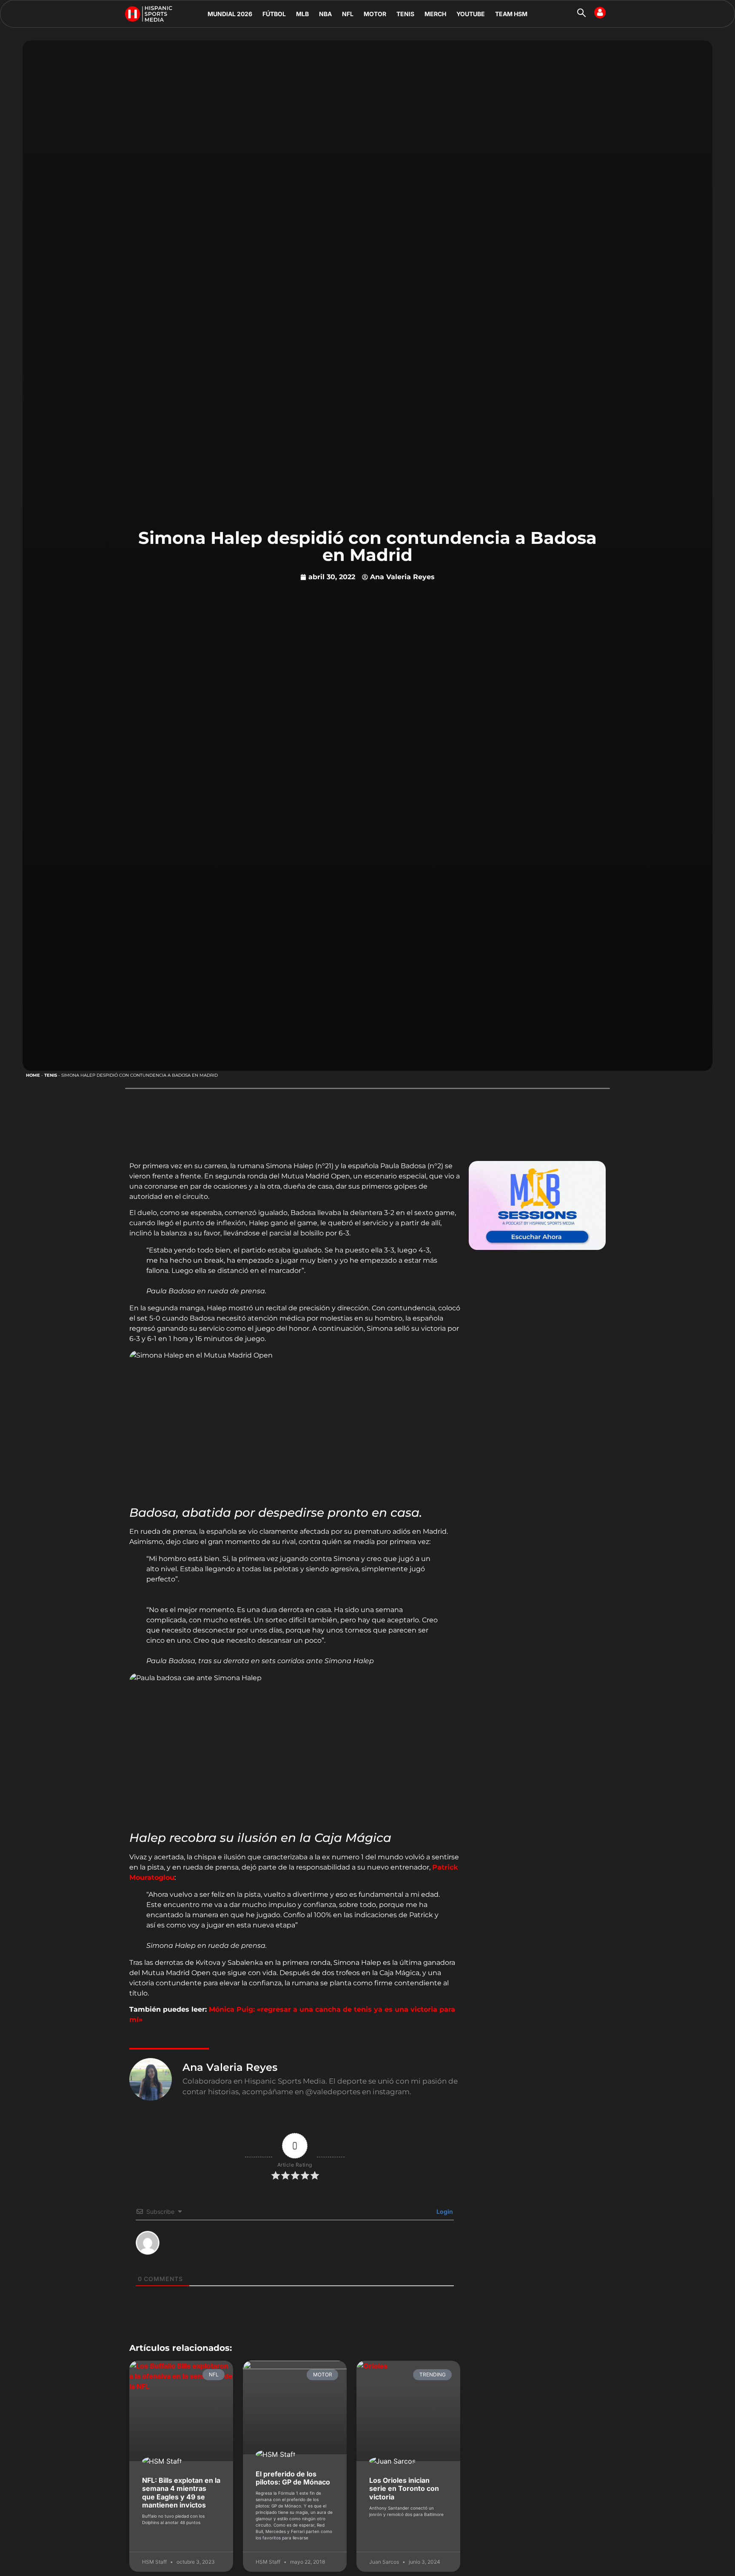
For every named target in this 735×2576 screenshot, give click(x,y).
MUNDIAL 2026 (230, 14)
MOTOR (375, 14)
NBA (325, 14)
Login (444, 2211)
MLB (302, 14)
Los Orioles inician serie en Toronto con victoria (404, 2488)
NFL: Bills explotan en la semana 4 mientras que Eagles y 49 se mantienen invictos (181, 2493)
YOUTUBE (471, 14)
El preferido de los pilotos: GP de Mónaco (293, 2478)
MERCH (435, 14)
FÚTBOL (274, 14)
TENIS (405, 14)
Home (33, 1075)
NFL (348, 14)
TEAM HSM (511, 14)
